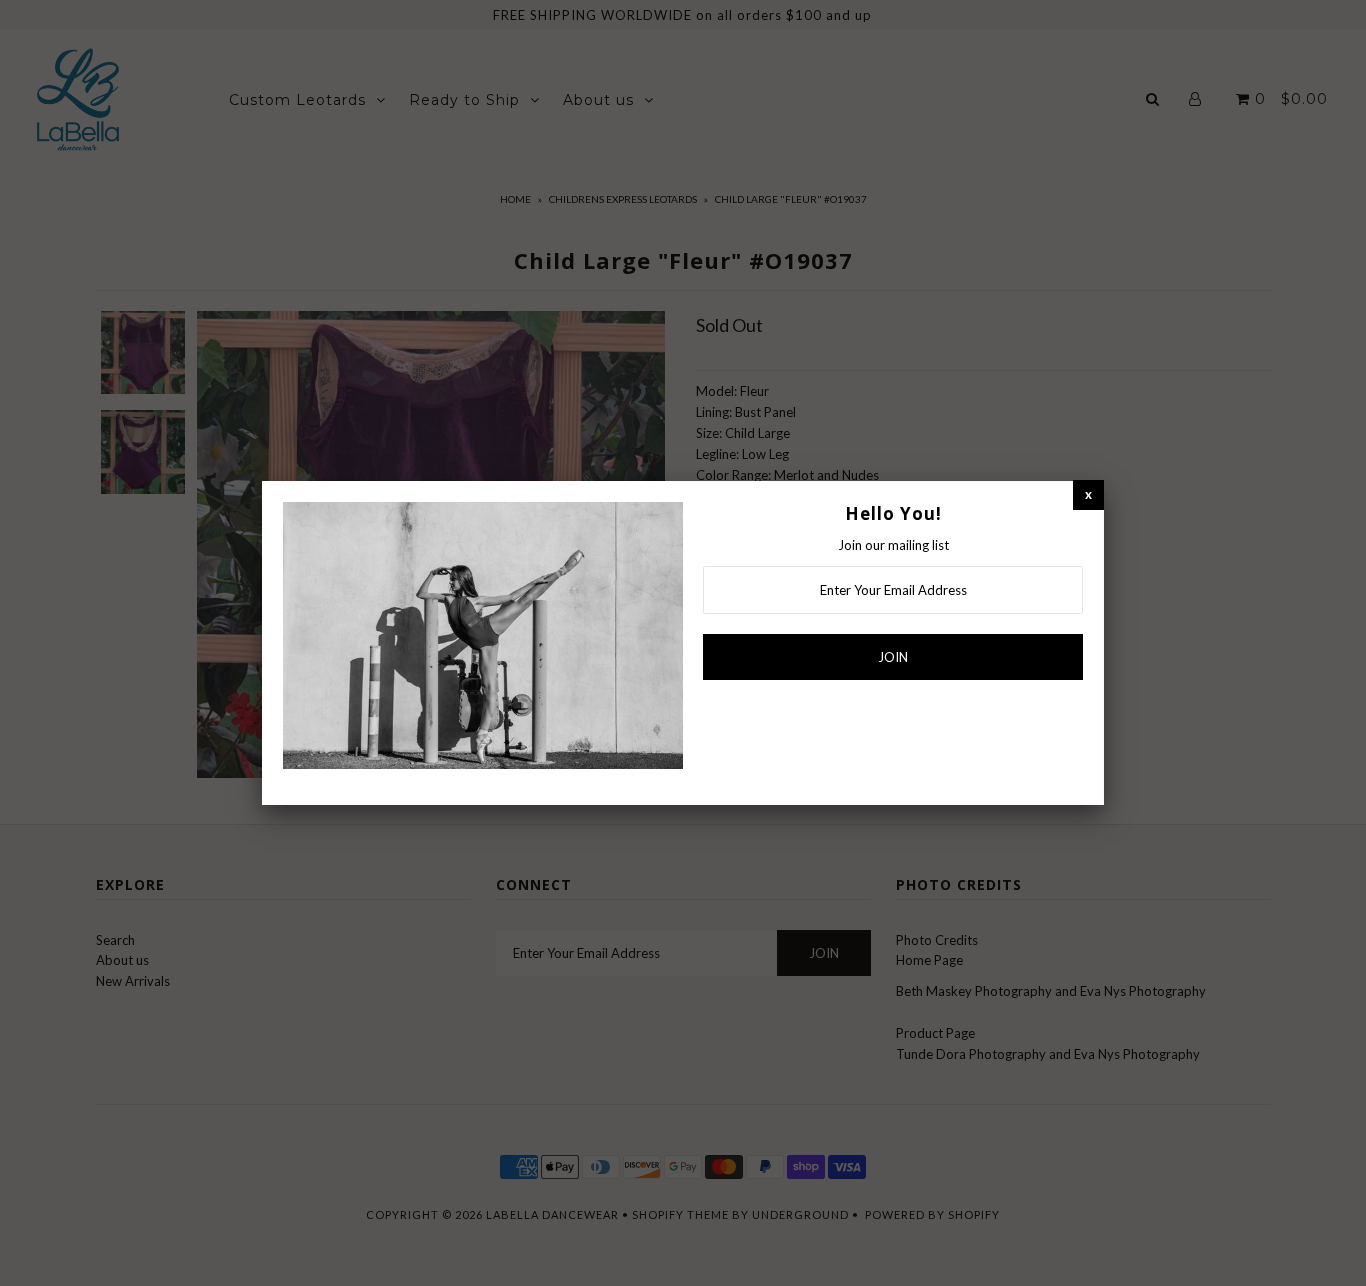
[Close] (1088, 494)
